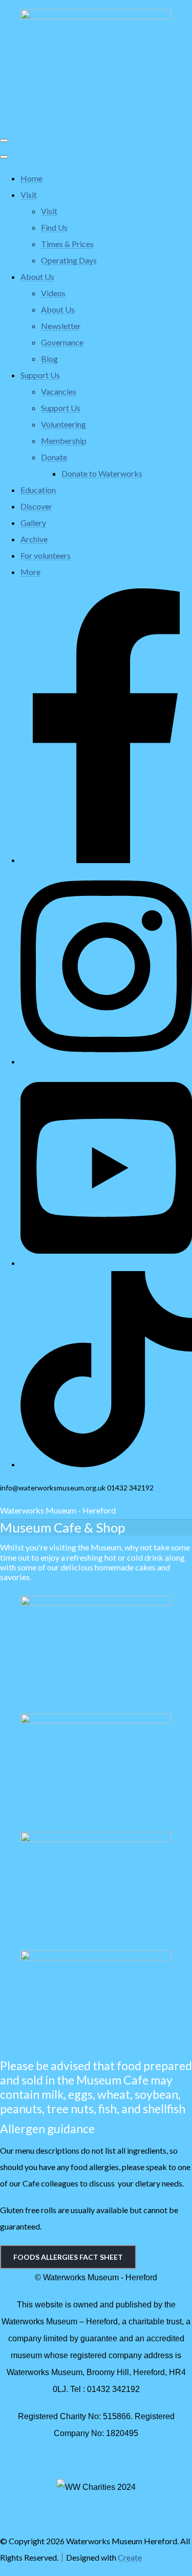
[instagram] (106, 1061)
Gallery (33, 523)
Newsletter (61, 326)
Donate (54, 457)
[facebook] (106, 860)
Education (38, 490)
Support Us (40, 375)
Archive (34, 539)
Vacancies (59, 391)
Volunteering (63, 424)
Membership (64, 441)
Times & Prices (67, 244)
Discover (36, 506)
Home (31, 178)
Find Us (54, 227)
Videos (53, 293)
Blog (49, 359)
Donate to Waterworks (102, 473)
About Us (37, 277)
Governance (62, 342)
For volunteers (46, 555)
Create (130, 2557)
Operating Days (69, 260)
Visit (29, 195)
